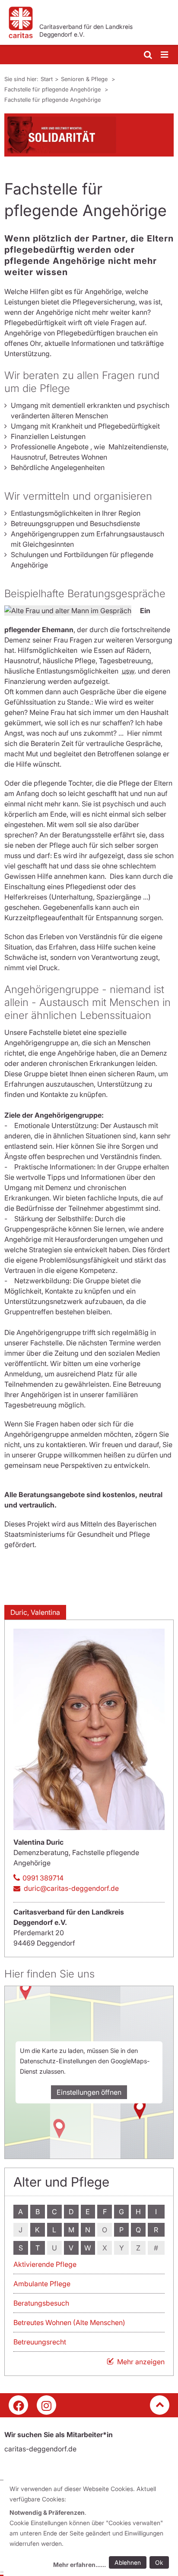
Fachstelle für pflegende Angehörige (53, 89)
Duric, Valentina (35, 1612)
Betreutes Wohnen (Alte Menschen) (69, 2322)
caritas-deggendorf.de (40, 2449)
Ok (159, 2562)
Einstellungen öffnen (89, 2092)
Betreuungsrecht (40, 2342)
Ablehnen (128, 2562)
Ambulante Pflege (42, 2284)
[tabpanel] (89, 135)
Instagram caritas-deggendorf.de (46, 2405)
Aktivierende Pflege (45, 2264)
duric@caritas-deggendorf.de (71, 1888)
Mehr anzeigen (141, 2362)
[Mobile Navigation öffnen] (165, 55)
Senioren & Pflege (85, 79)
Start (47, 79)
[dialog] (91, 2528)
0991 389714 (43, 1878)
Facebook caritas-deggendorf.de (18, 2405)
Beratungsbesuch (41, 2303)
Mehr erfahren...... (79, 2565)
